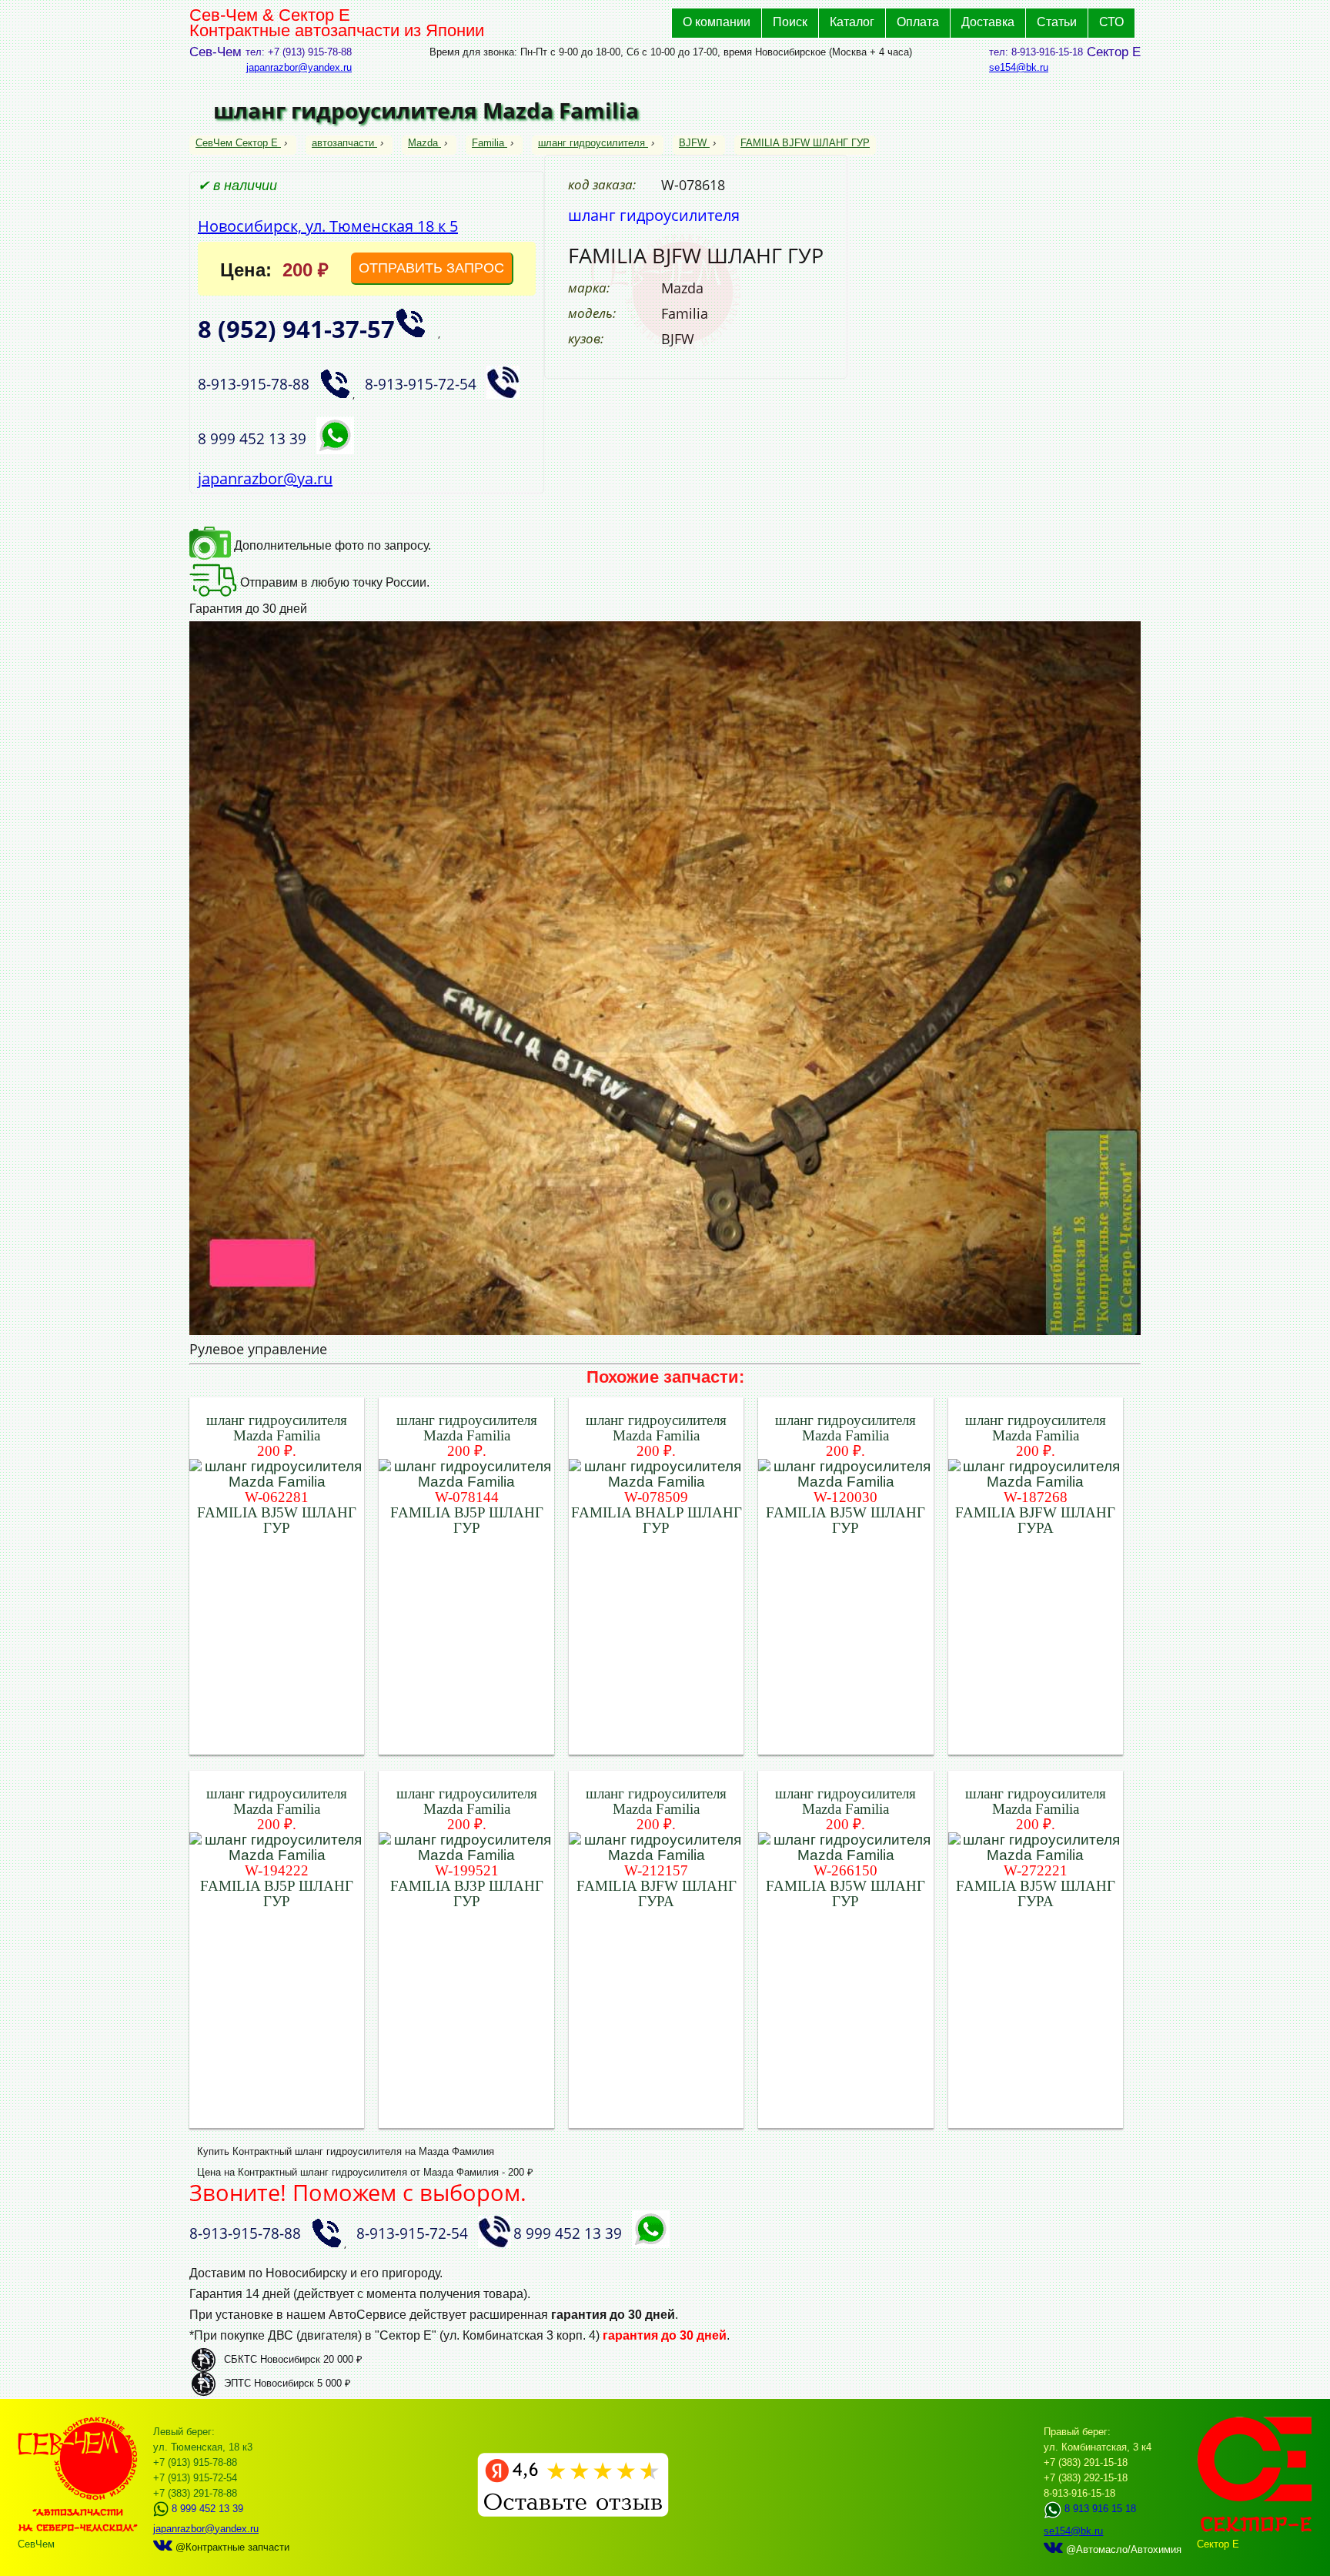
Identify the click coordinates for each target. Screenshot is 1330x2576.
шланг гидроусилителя (591, 143)
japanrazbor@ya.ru (265, 478)
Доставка (988, 22)
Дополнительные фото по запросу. (331, 545)
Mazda (423, 143)
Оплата (918, 22)
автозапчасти (343, 143)
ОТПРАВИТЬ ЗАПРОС (431, 268)
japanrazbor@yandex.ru (299, 67)
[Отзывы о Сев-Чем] (573, 2513)
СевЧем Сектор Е (238, 143)
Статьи (1057, 22)
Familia (488, 143)
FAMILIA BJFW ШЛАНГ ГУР (805, 143)
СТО (1111, 22)
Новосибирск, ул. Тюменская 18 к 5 (328, 226)
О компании (717, 22)
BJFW (693, 143)
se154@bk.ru (1019, 67)
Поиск (790, 22)
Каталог (852, 22)
